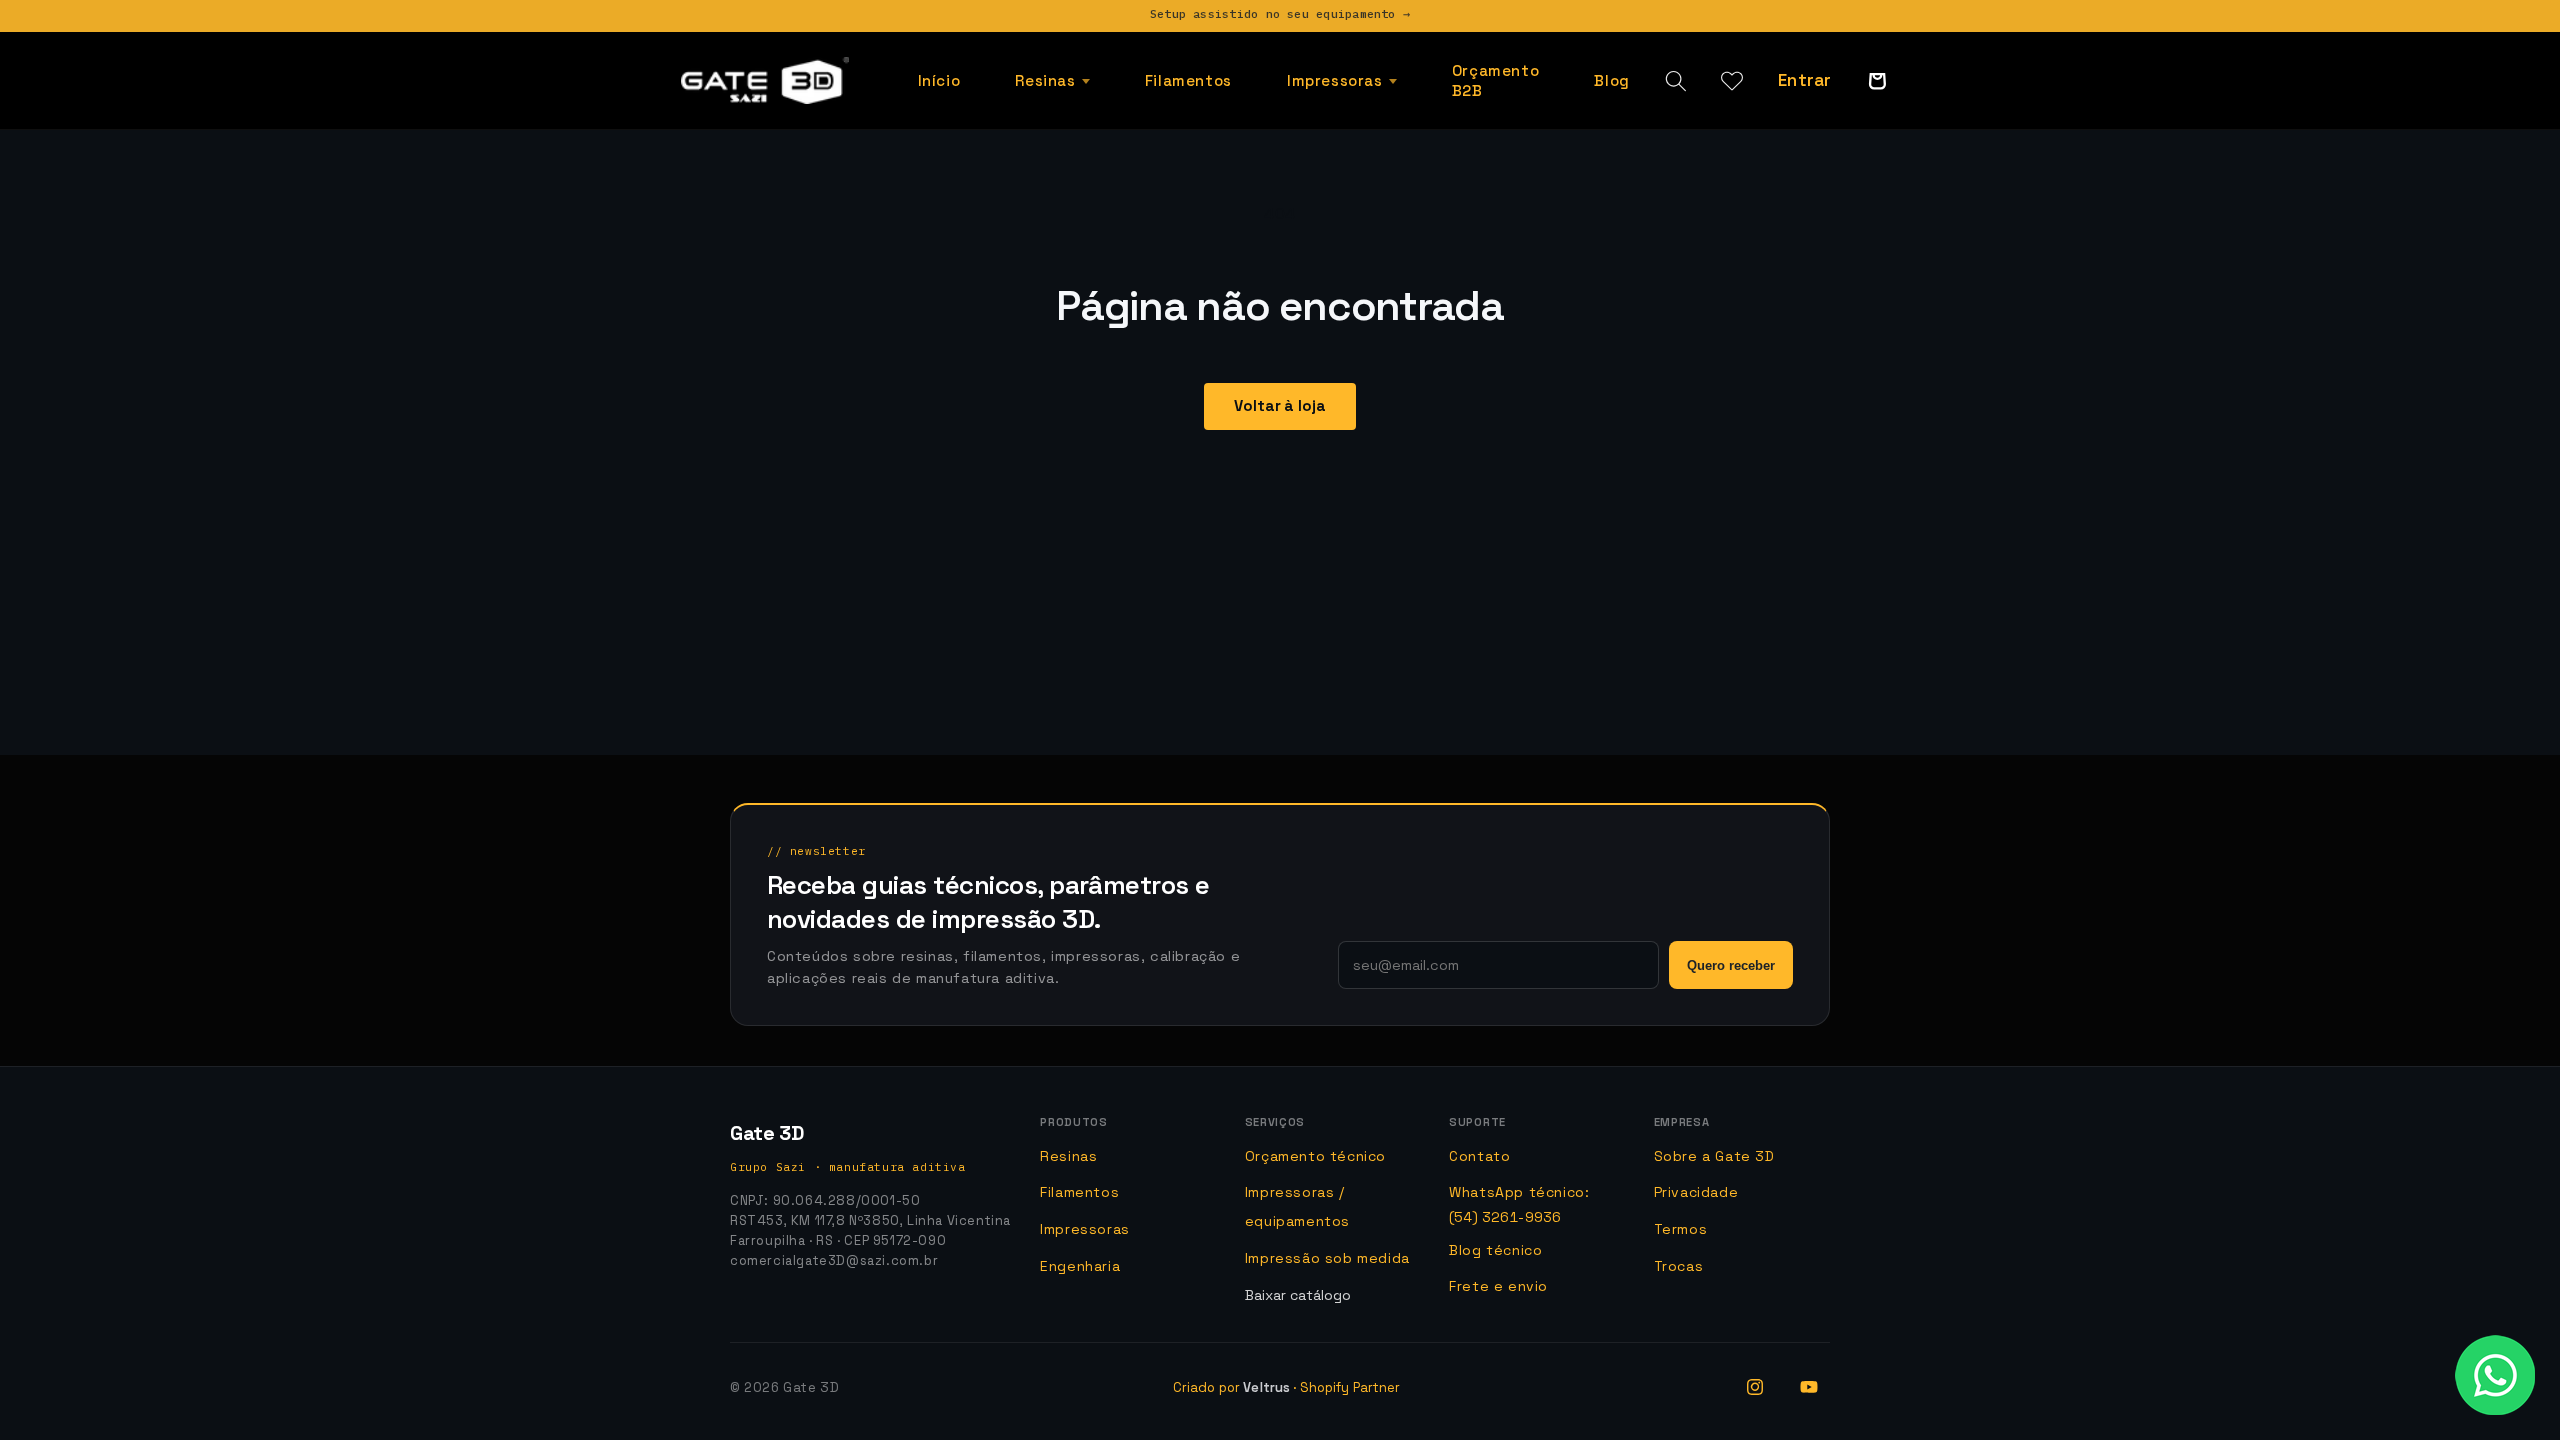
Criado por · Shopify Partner (1287, 1387)
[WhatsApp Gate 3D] (2495, 1375)
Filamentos (1079, 1192)
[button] (1052, 80)
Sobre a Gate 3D (1714, 1156)
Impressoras (1085, 1229)
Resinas (1068, 1156)
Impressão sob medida (1327, 1258)
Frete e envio (1498, 1286)
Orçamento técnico (1315, 1156)
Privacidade (1696, 1192)
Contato (1479, 1156)
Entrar (1804, 80)
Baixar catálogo (1298, 1295)
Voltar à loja (1279, 405)
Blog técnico (1495, 1250)
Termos (1681, 1229)
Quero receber (1731, 965)
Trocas (1679, 1266)
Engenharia (1080, 1266)
